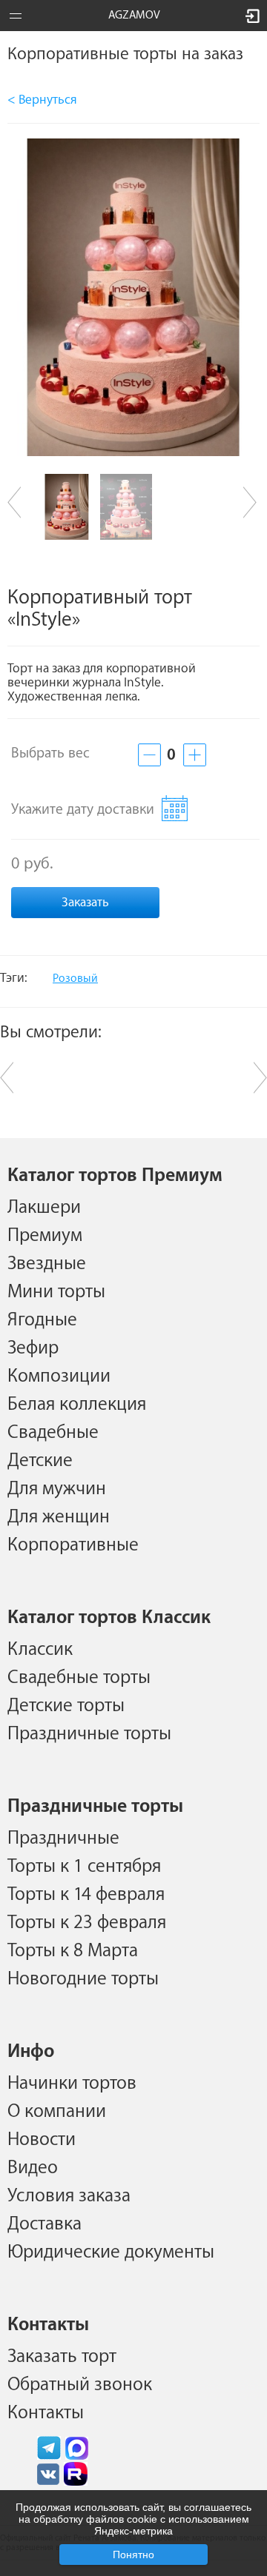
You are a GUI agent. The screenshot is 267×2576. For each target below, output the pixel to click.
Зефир (33, 1348)
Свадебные (53, 1432)
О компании (57, 2111)
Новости (42, 2139)
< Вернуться (42, 100)
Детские (40, 1460)
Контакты (46, 2412)
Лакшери (44, 1207)
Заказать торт (62, 2356)
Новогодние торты (83, 1978)
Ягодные (42, 1319)
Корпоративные (73, 1545)
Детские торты (66, 1705)
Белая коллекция (77, 1404)
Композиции (59, 1376)
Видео (33, 2167)
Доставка (44, 2224)
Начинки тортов (72, 2083)
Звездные (47, 1263)
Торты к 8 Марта (73, 1950)
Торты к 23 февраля (87, 1922)
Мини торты (56, 1291)
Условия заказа (69, 2195)
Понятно (133, 2555)
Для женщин (59, 1516)
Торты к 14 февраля (86, 1894)
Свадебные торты (79, 1677)
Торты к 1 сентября (84, 1866)
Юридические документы (111, 2252)
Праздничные (63, 1838)
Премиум (45, 1235)
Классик (40, 1649)
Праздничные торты (89, 1733)
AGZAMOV (134, 15)
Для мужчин (57, 1488)
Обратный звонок (80, 2384)
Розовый (75, 978)
